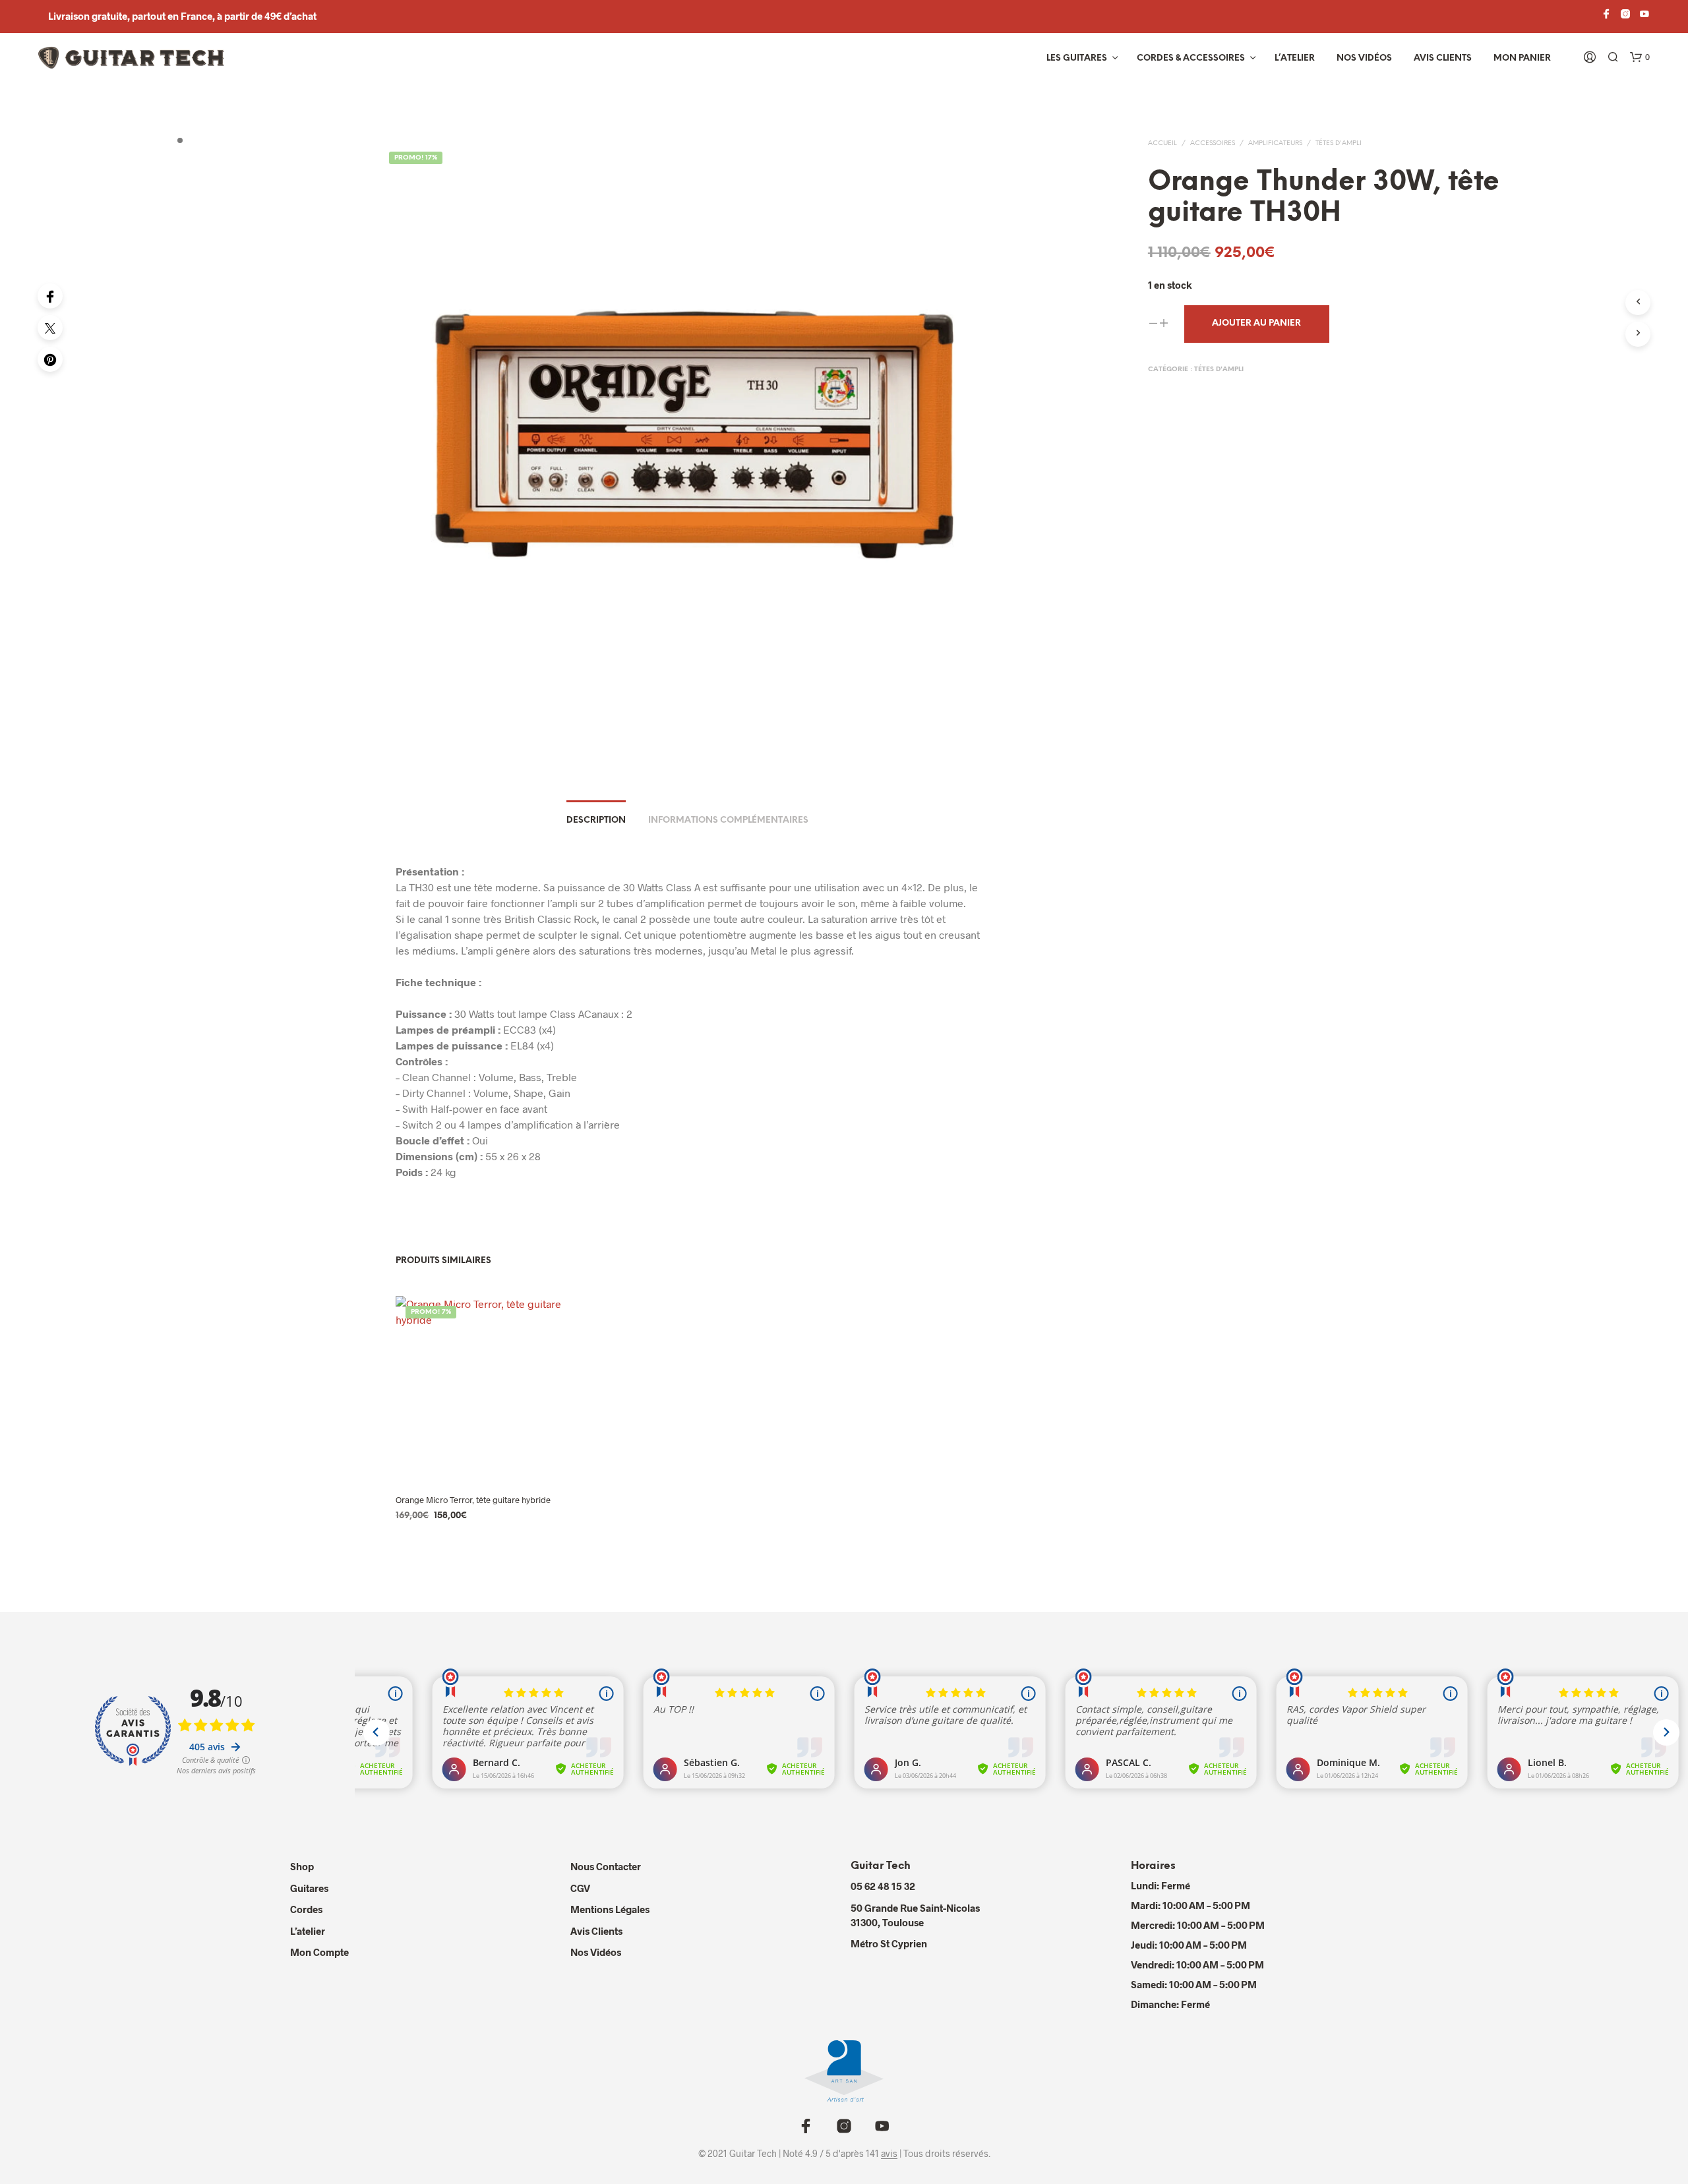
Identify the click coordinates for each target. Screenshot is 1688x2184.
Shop (302, 1866)
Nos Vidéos (596, 1952)
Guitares (309, 1888)
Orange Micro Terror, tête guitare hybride (473, 1500)
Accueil (1162, 143)
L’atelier (1295, 58)
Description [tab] (596, 820)
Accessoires (1213, 143)
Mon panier (1522, 58)
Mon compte (319, 1952)
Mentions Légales (610, 1909)
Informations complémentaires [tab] (728, 820)
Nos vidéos (1364, 58)
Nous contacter (606, 1866)
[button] (1640, 57)
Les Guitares (1077, 58)
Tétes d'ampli (1339, 143)
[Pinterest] (50, 359)
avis (889, 2154)
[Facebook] (50, 296)
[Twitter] (50, 328)
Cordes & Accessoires (1191, 58)
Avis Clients (1443, 58)
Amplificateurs (1275, 143)
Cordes (306, 1909)
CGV (580, 1888)
